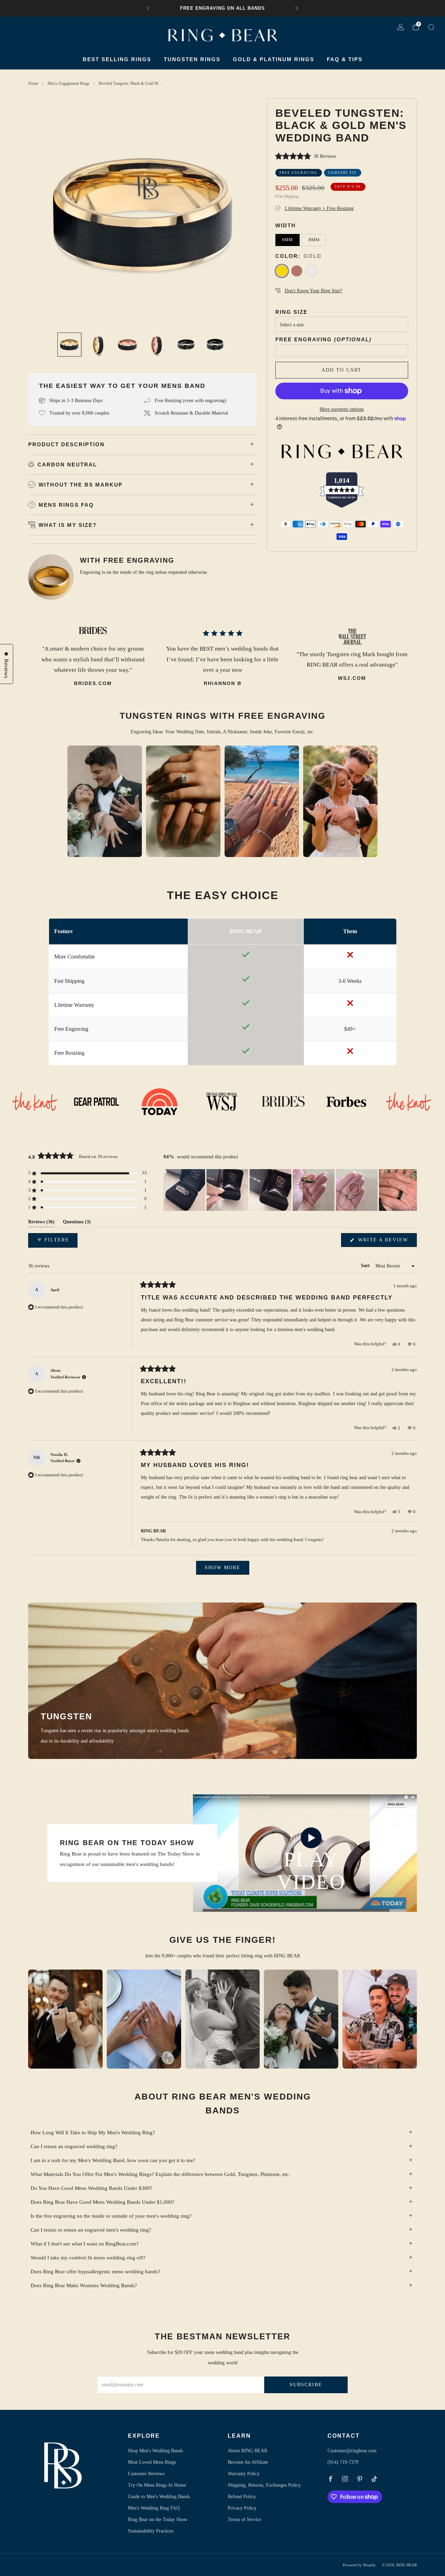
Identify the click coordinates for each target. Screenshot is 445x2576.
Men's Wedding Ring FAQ (154, 2508)
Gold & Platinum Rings (274, 59)
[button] (342, 157)
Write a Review (386, 1242)
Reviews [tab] (41, 1223)
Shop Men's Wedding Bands (155, 2451)
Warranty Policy (244, 2474)
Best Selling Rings (117, 59)
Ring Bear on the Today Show (158, 2520)
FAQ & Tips (345, 59)
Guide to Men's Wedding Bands (159, 2497)
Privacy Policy (242, 2508)
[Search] (431, 28)
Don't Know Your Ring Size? (313, 291)
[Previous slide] (42, 212)
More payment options (342, 409)
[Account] (400, 28)
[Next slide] (243, 212)
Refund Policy (242, 2497)
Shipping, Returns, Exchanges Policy (264, 2485)
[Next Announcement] (297, 8)
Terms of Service (245, 2520)
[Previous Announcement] (148, 8)
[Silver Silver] (312, 271)
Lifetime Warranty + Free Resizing (319, 208)
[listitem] (222, 8)
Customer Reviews (146, 2474)
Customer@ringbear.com (352, 2451)
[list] (222, 1102)
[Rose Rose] (297, 271)
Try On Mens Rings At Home (157, 2485)
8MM (314, 240)
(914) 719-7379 (343, 2462)
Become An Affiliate (248, 2462)
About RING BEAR (248, 2451)
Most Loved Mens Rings (152, 2462)
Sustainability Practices (151, 2531)
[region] (290, 1190)
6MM (287, 240)
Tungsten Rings (192, 59)
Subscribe (306, 2385)
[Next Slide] (411, 1190)
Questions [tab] (77, 1223)
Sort (366, 1266)
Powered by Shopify (359, 2565)
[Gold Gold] (282, 271)
